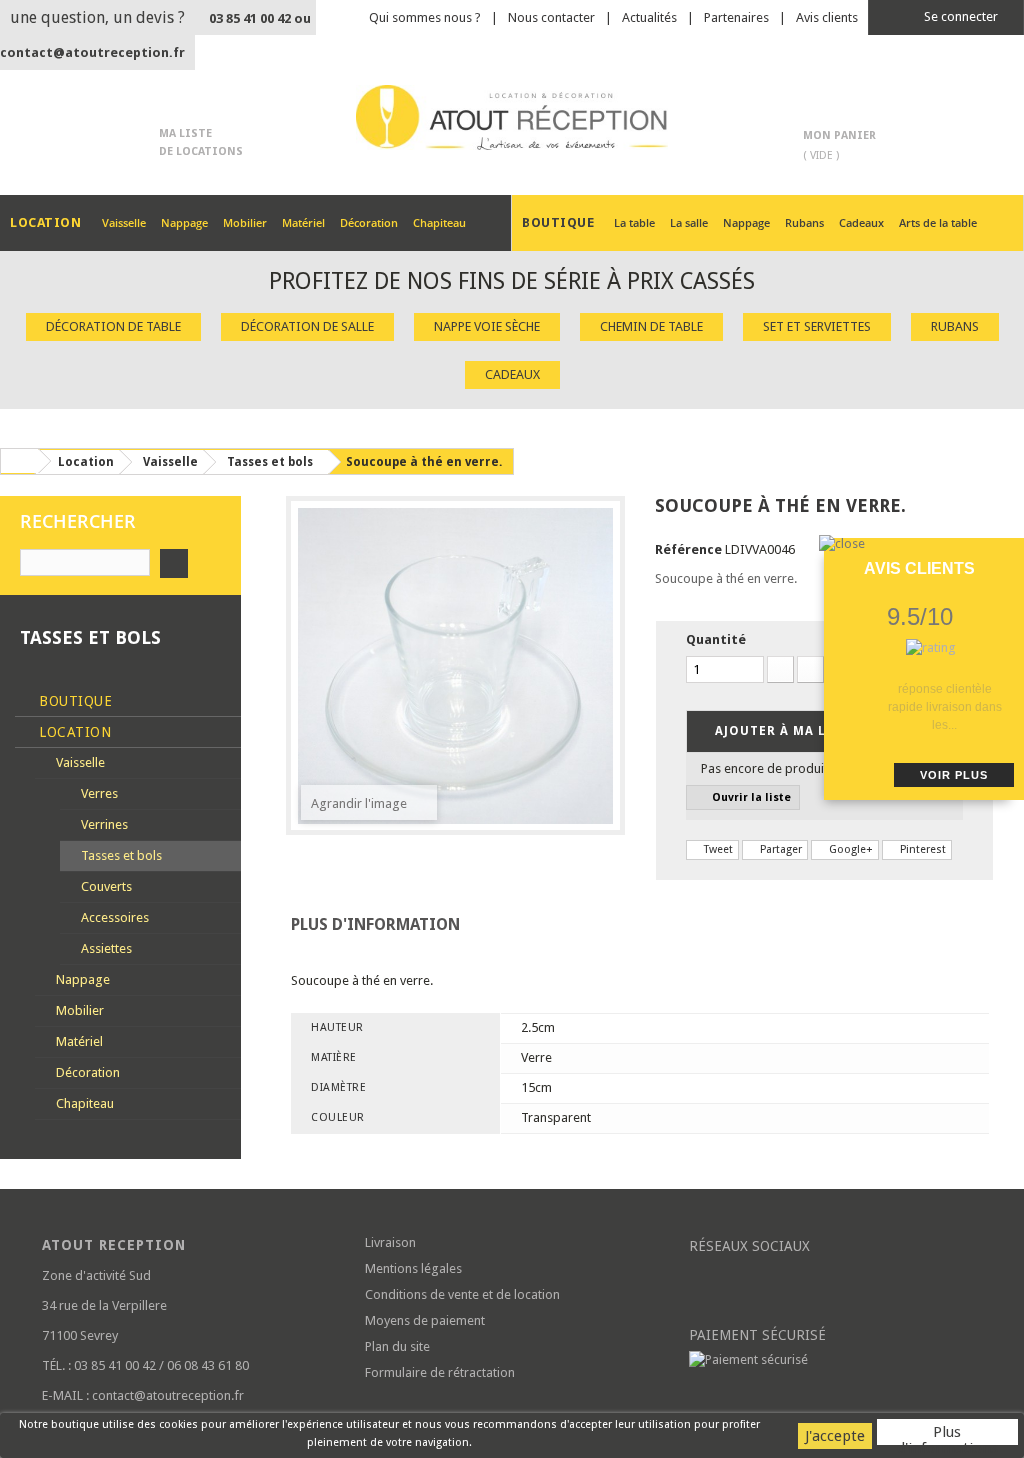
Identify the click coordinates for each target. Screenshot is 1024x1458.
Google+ (849, 849)
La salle (689, 222)
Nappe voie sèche (487, 326)
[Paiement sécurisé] (835, 1360)
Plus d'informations (947, 1434)
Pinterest (921, 849)
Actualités (649, 17)
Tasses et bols (120, 855)
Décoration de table (113, 326)
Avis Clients (919, 568)
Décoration (369, 222)
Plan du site (397, 1346)
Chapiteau (439, 222)
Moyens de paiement (425, 1320)
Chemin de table (651, 326)
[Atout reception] (511, 117)
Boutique (74, 701)
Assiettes (105, 948)
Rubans (804, 222)
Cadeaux (861, 222)
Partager (779, 849)
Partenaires (736, 17)
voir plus (954, 775)
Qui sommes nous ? (425, 17)
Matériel (303, 222)
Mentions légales (413, 1268)
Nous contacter (551, 17)
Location (73, 732)
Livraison (390, 1242)
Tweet (717, 849)
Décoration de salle (307, 326)
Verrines (103, 824)
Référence (688, 549)
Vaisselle (124, 222)
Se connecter (959, 16)
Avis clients (827, 17)
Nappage (184, 222)
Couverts (105, 886)
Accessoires (113, 917)
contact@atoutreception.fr (92, 52)
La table (634, 222)
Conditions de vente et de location (462, 1294)
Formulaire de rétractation (440, 1372)
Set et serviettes (817, 326)
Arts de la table (938, 222)
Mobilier (245, 222)
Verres (98, 793)
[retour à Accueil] (19, 461)
